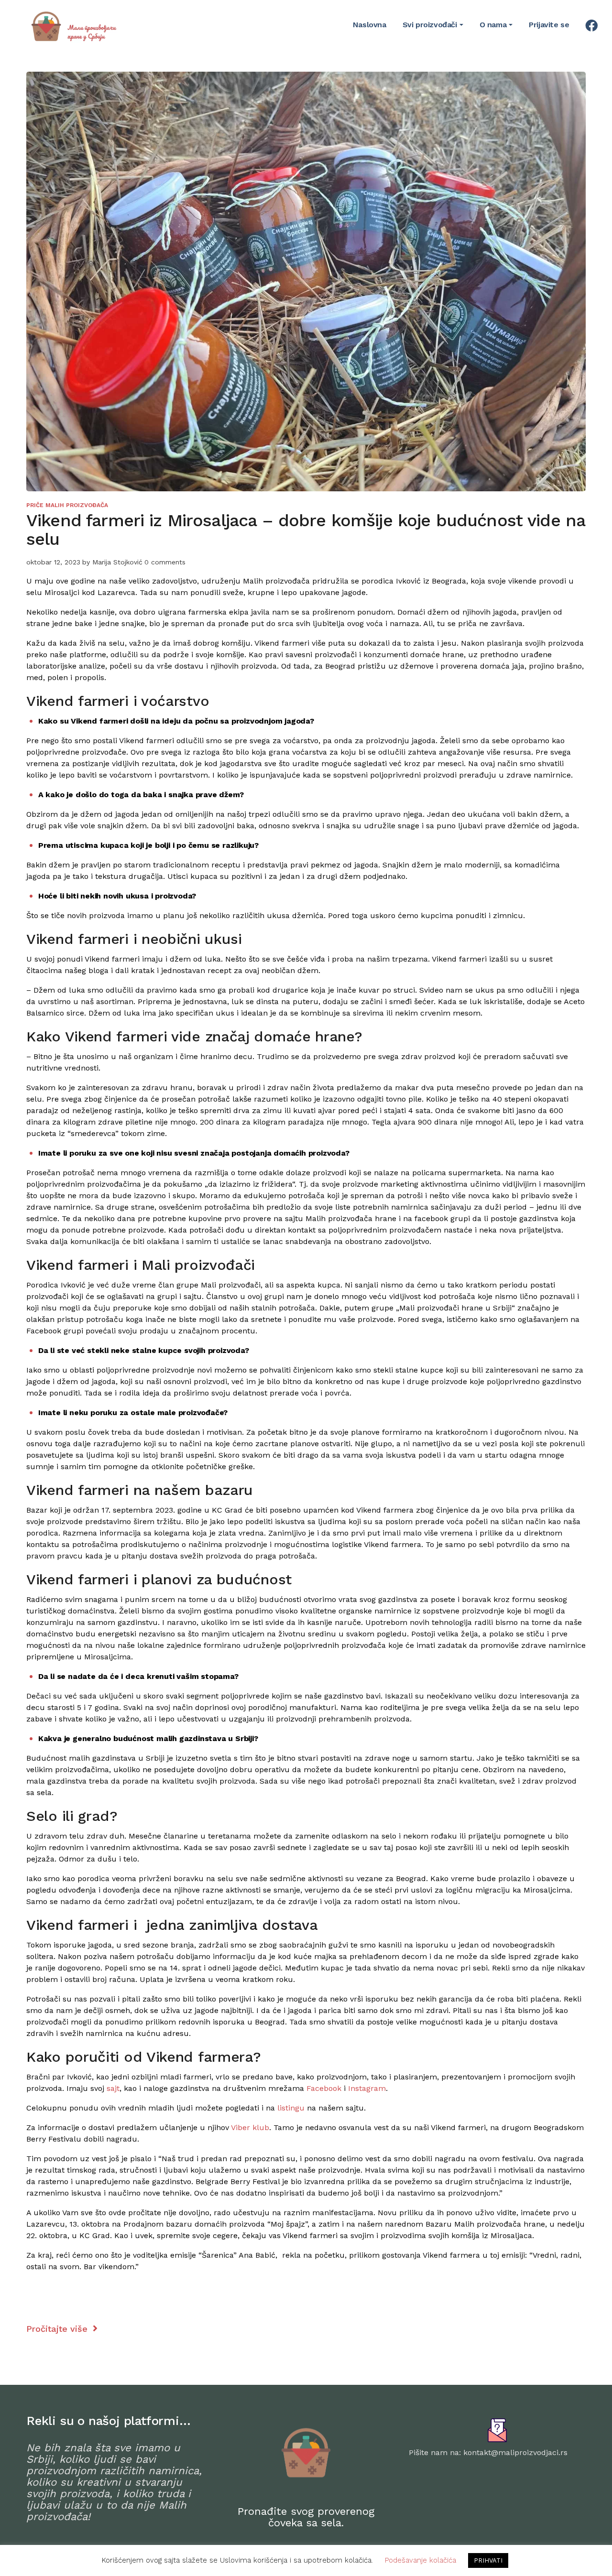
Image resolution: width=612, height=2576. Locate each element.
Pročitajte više (58, 2329)
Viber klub (250, 2127)
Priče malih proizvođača (67, 505)
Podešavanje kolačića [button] (421, 2560)
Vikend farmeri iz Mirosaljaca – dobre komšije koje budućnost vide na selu (306, 530)
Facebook (324, 2088)
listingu (291, 2108)
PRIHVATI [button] (488, 2560)
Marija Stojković (117, 562)
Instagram (367, 2088)
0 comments (165, 562)
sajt (113, 2088)
